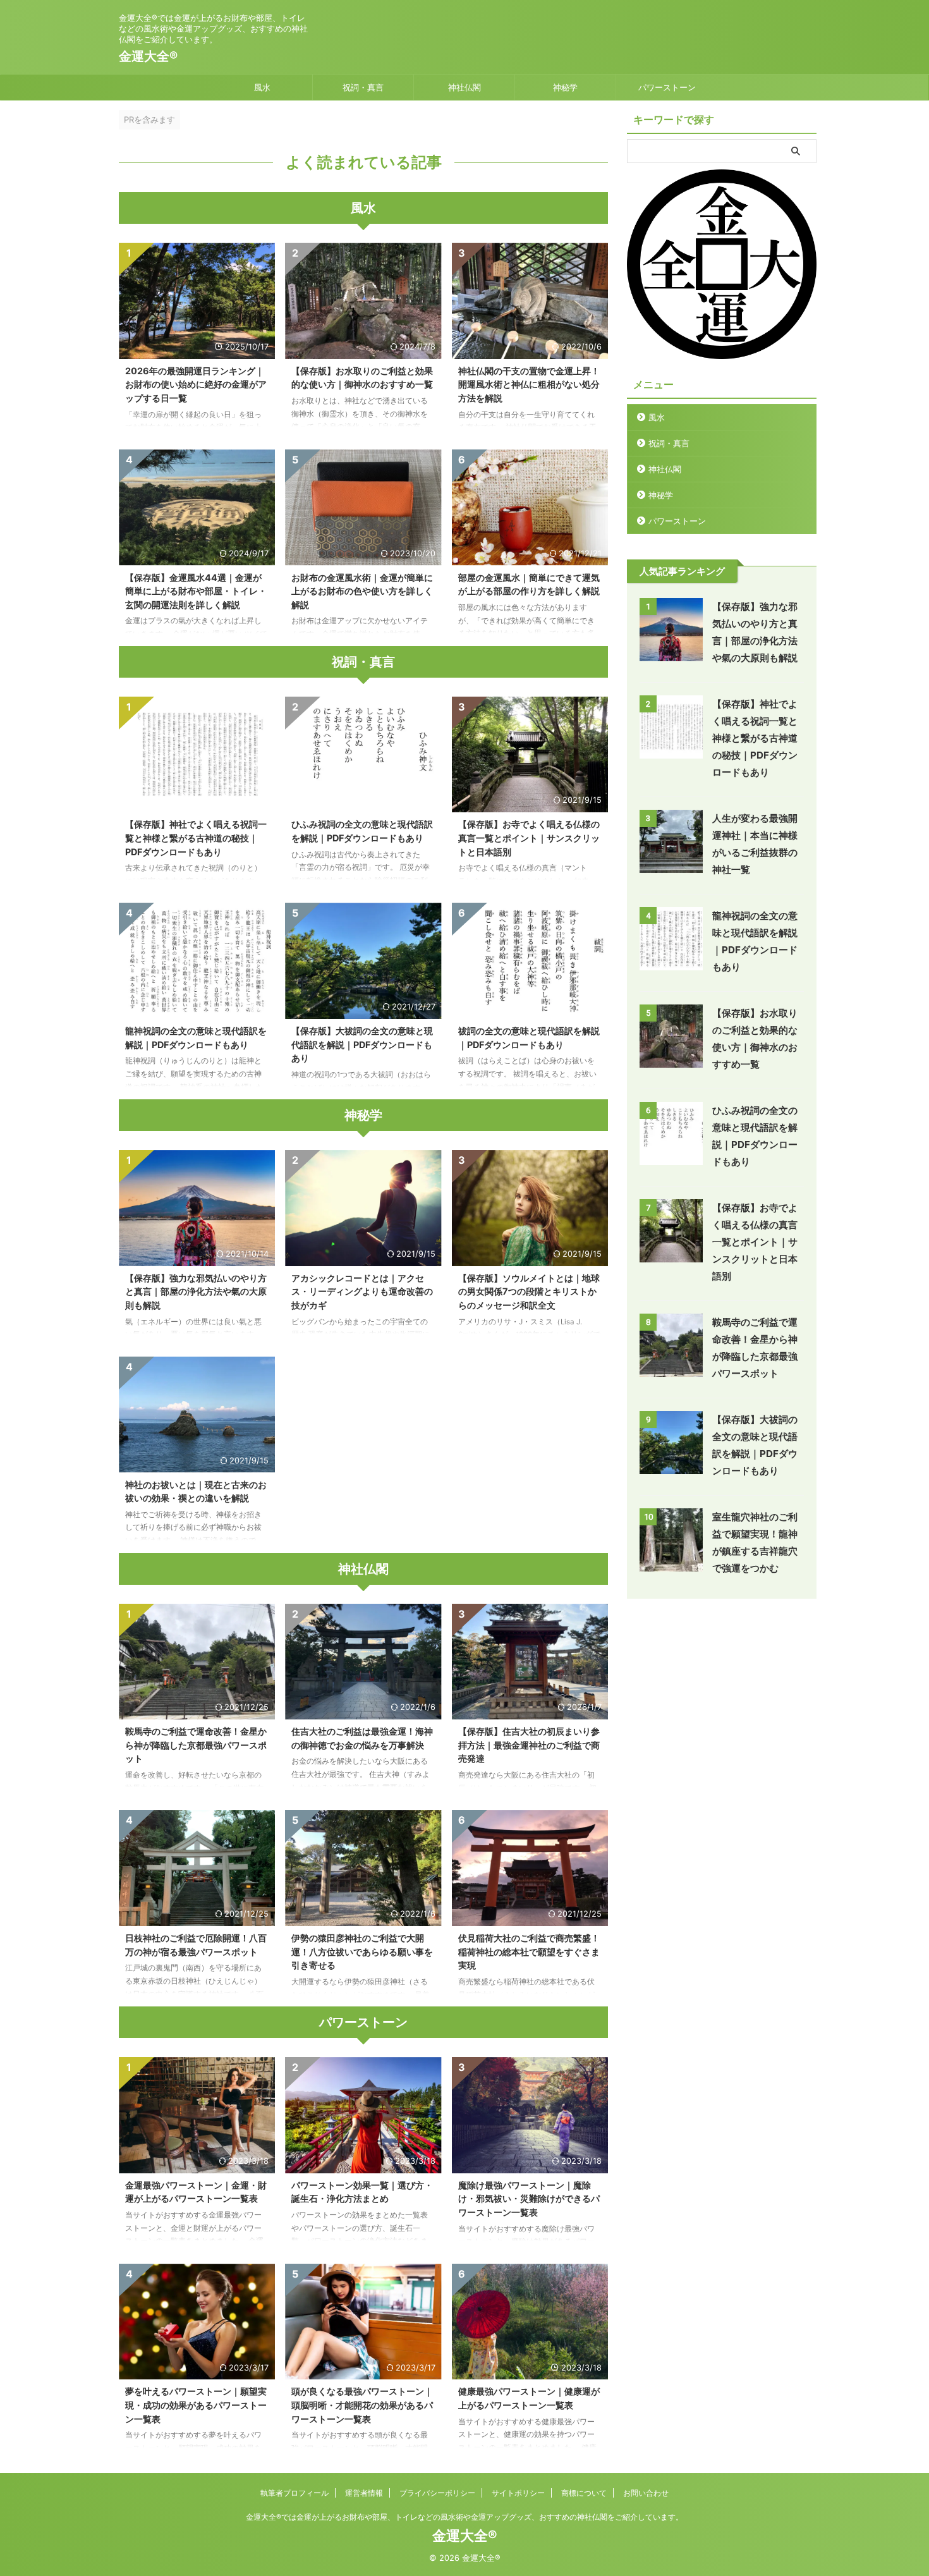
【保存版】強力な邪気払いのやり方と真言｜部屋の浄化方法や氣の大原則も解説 (196, 1291)
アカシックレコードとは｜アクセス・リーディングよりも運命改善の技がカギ (362, 1291)
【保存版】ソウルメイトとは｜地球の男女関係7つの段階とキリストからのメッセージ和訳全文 (529, 1291)
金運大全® (148, 56)
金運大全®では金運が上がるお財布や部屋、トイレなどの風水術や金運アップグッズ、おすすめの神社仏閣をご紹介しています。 (464, 2517)
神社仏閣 (464, 87)
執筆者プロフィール (294, 2493)
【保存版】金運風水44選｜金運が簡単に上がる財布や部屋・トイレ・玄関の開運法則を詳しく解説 (196, 591)
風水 (262, 87)
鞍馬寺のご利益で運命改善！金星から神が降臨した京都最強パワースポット (196, 1745)
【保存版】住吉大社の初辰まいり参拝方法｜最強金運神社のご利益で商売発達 (529, 1745)
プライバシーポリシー (437, 2493)
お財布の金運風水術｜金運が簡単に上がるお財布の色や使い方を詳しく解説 (362, 591)
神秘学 (565, 87)
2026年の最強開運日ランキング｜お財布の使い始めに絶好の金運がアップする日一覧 (196, 384)
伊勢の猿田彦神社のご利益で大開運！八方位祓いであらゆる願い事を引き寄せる (362, 1951)
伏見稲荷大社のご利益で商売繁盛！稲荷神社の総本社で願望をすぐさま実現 (529, 1951)
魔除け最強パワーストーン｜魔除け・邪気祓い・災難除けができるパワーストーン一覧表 (529, 2199)
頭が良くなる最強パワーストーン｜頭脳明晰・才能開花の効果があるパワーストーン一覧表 (362, 2405)
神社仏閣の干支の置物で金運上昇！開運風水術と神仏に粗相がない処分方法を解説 (529, 384)
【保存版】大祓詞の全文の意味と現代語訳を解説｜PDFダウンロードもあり (362, 1044)
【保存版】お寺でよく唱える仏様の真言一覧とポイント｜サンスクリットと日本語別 (529, 838)
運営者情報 (364, 2493)
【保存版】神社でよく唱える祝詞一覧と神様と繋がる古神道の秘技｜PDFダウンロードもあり (196, 838)
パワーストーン (667, 87)
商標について (584, 2493)
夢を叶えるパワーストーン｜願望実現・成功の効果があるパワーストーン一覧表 (196, 2405)
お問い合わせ (646, 2493)
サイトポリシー (518, 2493)
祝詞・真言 (363, 87)
